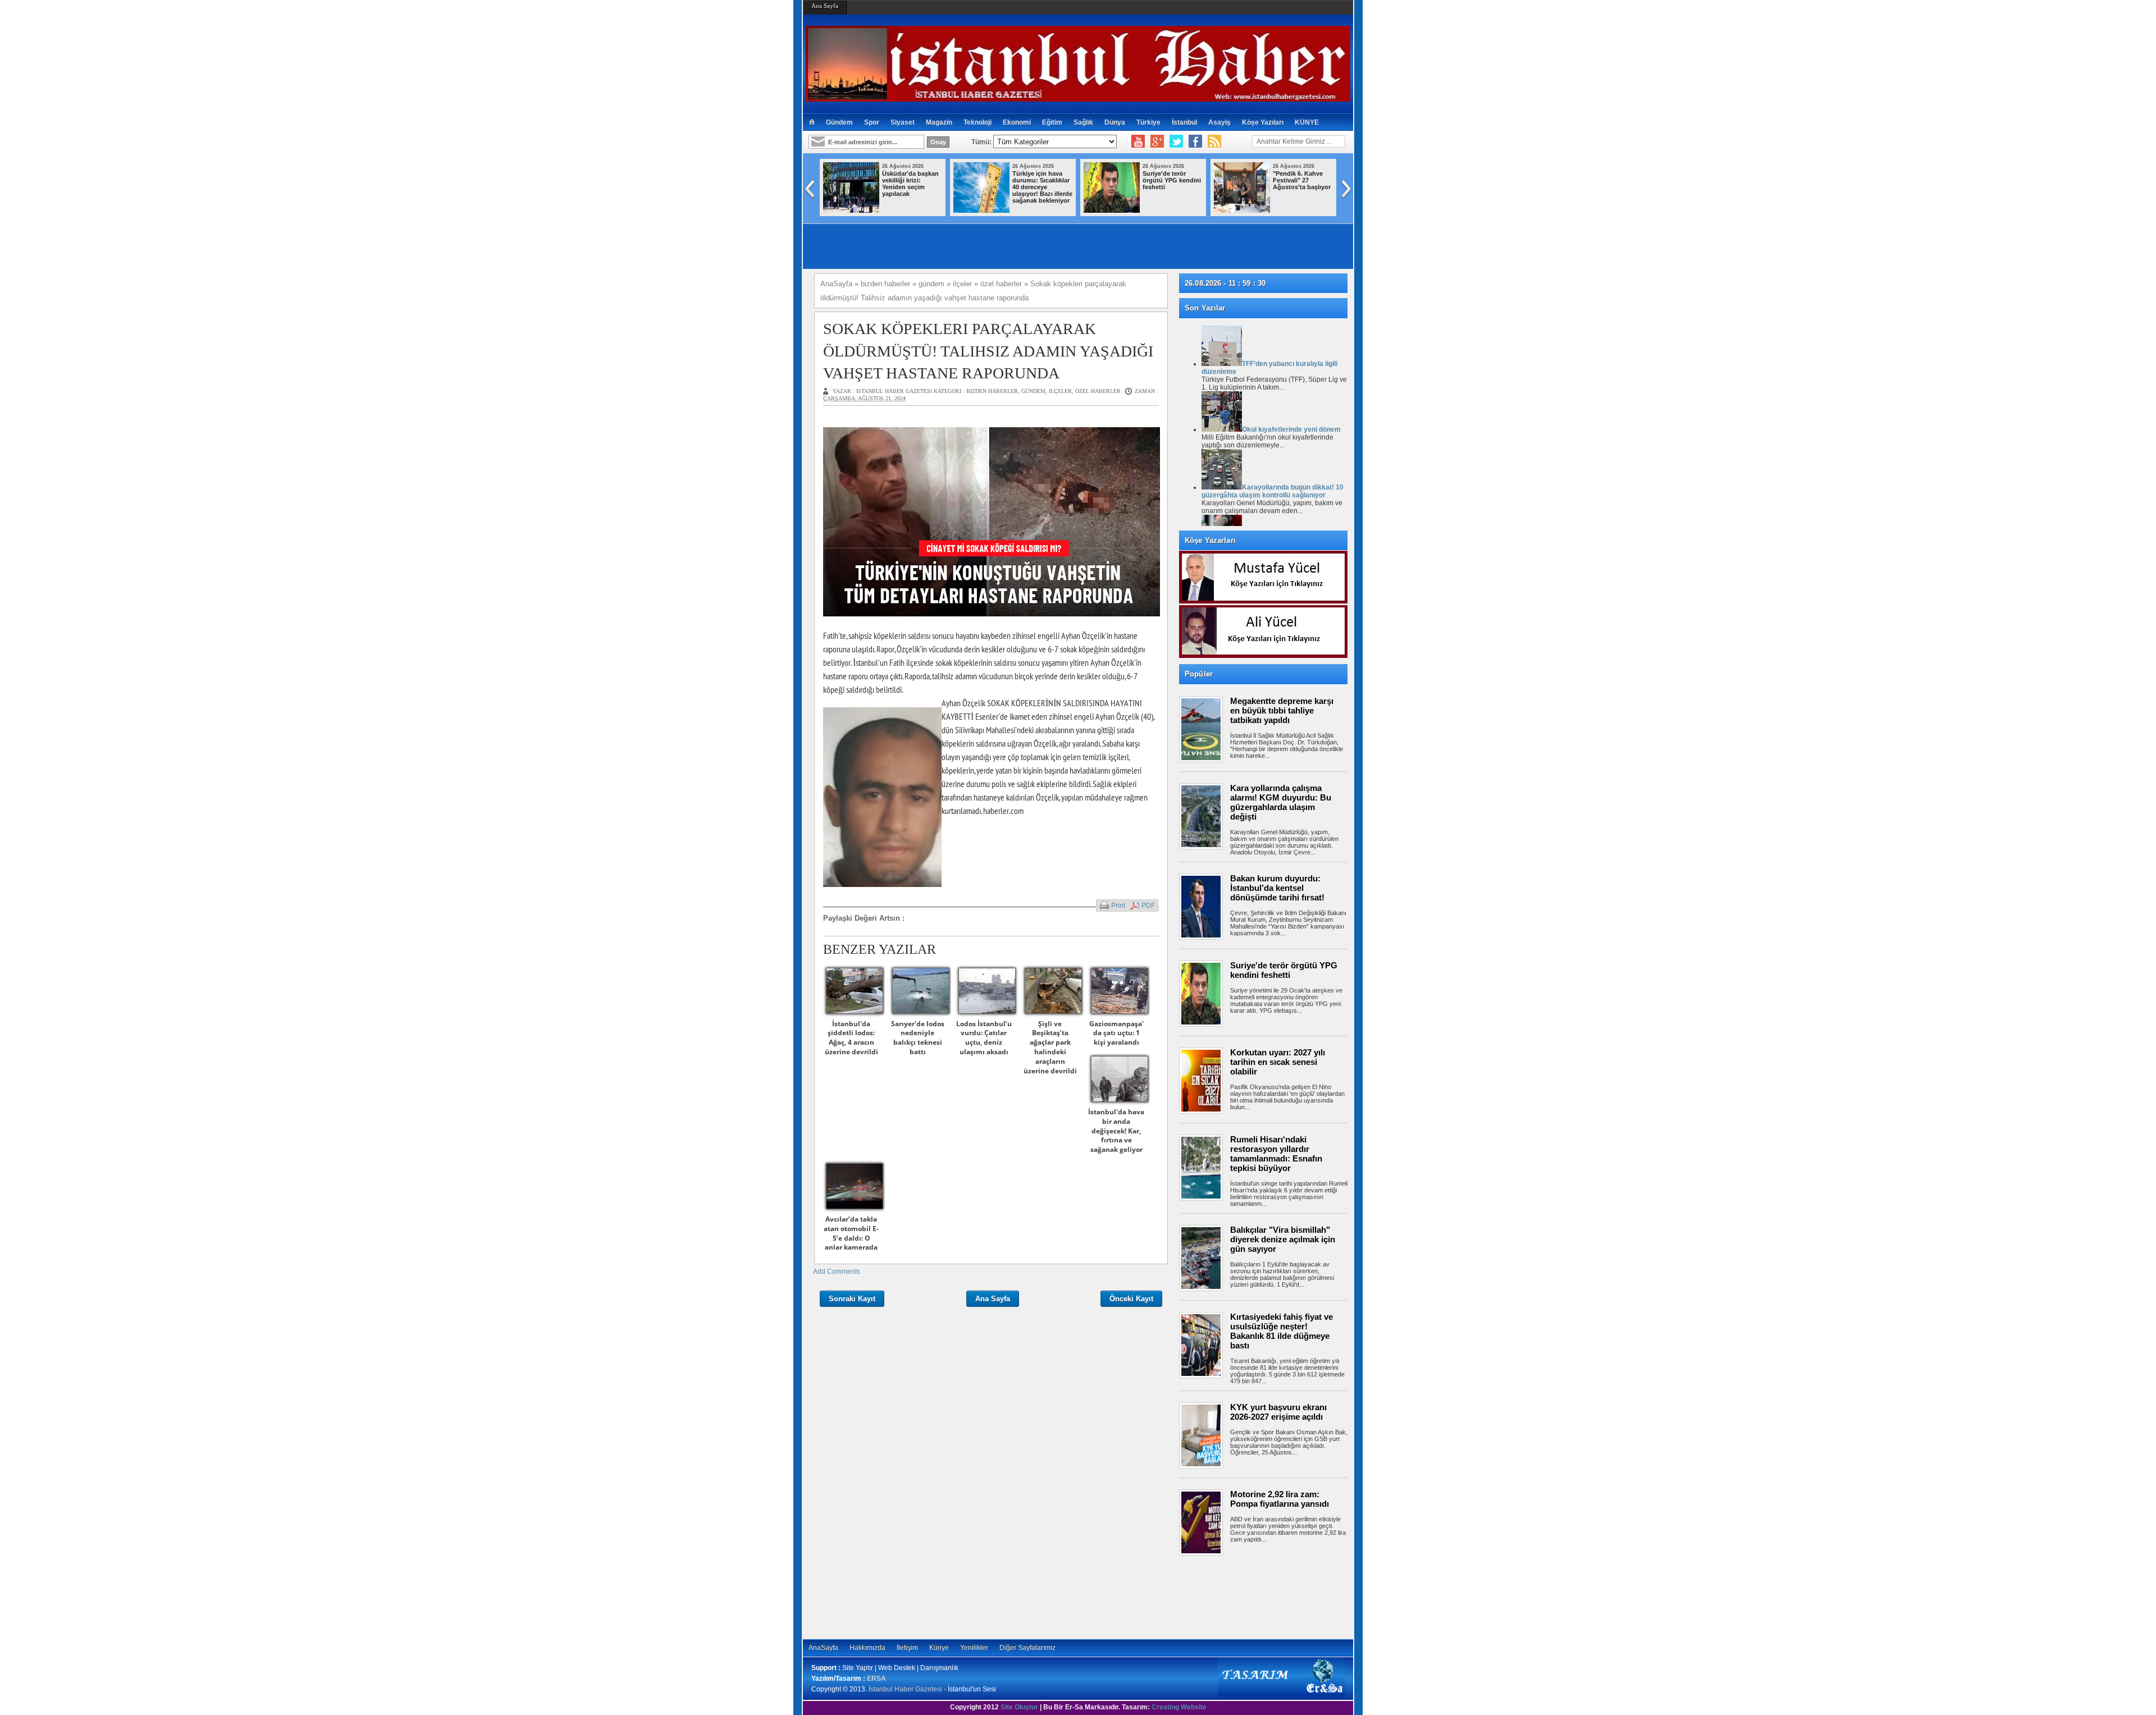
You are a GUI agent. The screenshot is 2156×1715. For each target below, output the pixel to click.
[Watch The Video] (1138, 141)
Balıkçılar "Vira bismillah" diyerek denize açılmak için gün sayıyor (1283, 1239)
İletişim (907, 1648)
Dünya (1115, 122)
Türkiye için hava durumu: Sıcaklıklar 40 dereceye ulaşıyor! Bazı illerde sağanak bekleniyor (1042, 187)
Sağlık (1083, 122)
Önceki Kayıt (1131, 1299)
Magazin (939, 122)
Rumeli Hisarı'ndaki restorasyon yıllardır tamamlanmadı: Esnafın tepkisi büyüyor (1276, 1154)
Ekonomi (1017, 122)
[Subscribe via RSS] (1214, 141)
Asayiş (1219, 122)
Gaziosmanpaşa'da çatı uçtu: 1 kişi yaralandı (1116, 1033)
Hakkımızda (867, 1648)
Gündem (839, 122)
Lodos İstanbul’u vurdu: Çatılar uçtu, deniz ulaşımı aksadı (984, 1038)
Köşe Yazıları (1263, 122)
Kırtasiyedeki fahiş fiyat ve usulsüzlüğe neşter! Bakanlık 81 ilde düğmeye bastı (1282, 1331)
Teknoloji (977, 122)
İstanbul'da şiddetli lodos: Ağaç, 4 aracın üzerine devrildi (851, 1038)
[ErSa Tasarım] (1282, 1694)
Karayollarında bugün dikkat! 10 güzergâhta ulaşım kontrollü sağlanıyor (1273, 491)
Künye (939, 1648)
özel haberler (1098, 391)
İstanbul (1184, 122)
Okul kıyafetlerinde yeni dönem (1291, 429)
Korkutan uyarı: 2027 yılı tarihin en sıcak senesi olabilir (1278, 1062)
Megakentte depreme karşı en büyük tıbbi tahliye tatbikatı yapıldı (1282, 710)
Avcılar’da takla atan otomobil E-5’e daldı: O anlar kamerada (851, 1233)
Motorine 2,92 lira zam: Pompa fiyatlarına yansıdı (1280, 1499)
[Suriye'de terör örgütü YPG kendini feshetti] (1112, 211)
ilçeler (1060, 391)
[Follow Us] (1176, 141)
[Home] (812, 122)
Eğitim (1052, 122)
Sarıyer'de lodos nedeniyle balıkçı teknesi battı (918, 1038)
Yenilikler (974, 1648)
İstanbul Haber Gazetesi (905, 1689)
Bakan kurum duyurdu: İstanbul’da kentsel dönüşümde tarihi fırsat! (1277, 888)
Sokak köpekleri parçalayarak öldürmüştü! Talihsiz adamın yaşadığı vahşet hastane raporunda (988, 351)
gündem (1033, 391)
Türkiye (1148, 122)
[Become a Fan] (1195, 141)
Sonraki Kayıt (852, 1299)
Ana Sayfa (825, 6)
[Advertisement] (1269, 1597)
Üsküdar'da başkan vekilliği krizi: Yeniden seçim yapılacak (910, 184)
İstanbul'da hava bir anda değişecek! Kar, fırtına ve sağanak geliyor (1116, 1131)
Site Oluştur (1019, 1707)
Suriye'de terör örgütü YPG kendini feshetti (1172, 180)
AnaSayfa (823, 1648)
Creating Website (1179, 1707)
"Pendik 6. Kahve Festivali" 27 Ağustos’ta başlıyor (1302, 180)
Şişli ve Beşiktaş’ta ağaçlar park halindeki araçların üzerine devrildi (1050, 1047)
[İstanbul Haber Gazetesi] (1078, 97)
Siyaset (903, 122)
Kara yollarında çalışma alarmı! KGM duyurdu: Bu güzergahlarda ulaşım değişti (1281, 802)
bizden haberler (992, 391)
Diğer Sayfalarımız (1027, 1648)
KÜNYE (1307, 122)
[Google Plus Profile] (1157, 141)
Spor (872, 122)
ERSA (876, 1679)
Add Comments (837, 1272)
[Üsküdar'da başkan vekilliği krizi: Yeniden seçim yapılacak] (851, 211)
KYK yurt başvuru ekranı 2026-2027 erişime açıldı (1278, 1412)
